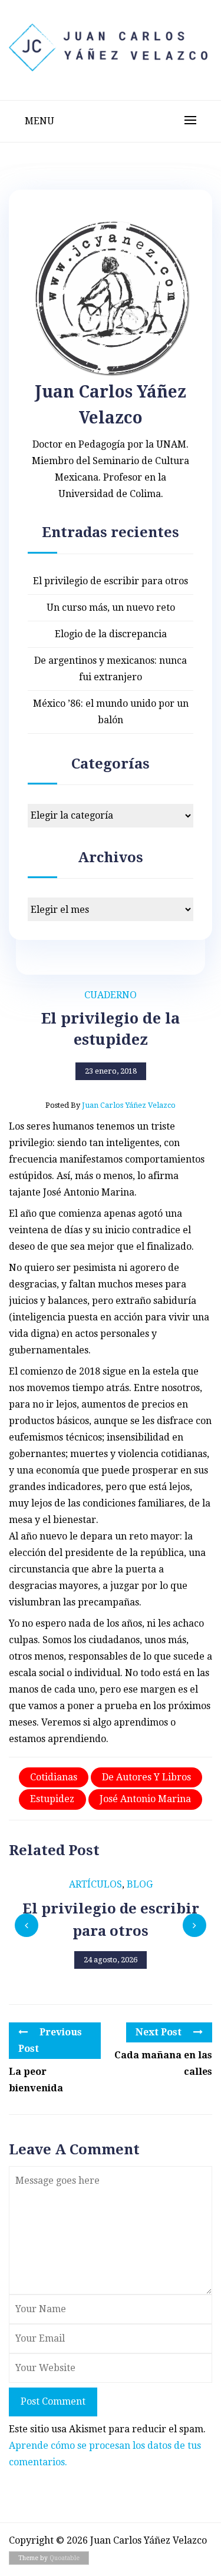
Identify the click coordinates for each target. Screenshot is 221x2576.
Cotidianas (54, 1777)
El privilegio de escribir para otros (111, 581)
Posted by (111, 1105)
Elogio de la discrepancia (111, 634)
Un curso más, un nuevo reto (111, 607)
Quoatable (65, 2558)
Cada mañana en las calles (163, 2063)
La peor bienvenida (36, 2080)
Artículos (95, 1884)
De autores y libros (146, 1777)
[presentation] (27, 1925)
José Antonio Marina (145, 1799)
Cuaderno (111, 995)
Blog (140, 1884)
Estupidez (52, 1799)
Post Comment (53, 2401)
